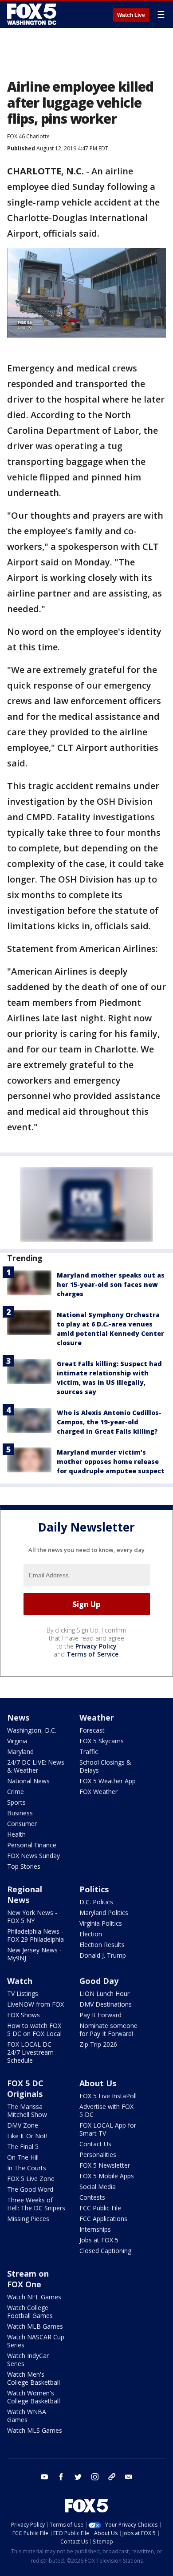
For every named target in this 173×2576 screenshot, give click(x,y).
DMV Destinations (106, 2004)
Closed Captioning (105, 2251)
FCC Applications (103, 2219)
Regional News (25, 1895)
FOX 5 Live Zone (31, 2179)
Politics (94, 1889)
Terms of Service (92, 1654)
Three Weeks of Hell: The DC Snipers (36, 2204)
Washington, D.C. (32, 1730)
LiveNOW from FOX (35, 2004)
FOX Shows (24, 2015)
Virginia (17, 1741)
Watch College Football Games (30, 2312)
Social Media (98, 2187)
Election (91, 1934)
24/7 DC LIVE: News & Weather (36, 1766)
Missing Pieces (28, 2219)
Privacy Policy (96, 1646)
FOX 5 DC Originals (25, 2088)
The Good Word (30, 2189)
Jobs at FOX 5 (99, 2240)
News (18, 1717)
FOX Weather (98, 1792)
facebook (61, 2477)
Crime (16, 1792)
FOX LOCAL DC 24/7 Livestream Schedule (30, 2052)
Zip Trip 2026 (98, 2044)
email (129, 2477)
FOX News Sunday (33, 1856)
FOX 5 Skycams (102, 1741)
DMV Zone (23, 2125)
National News (28, 1781)
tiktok (112, 2477)
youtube (44, 2477)
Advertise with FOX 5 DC (106, 2110)
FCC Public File (100, 2208)
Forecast (92, 1730)
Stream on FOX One (28, 2279)
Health (16, 1834)
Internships (95, 2229)
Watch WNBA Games (27, 2416)
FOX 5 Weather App (108, 1781)
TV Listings (23, 1993)
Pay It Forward (100, 2015)
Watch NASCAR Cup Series (36, 2341)
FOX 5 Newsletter (105, 2165)
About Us (98, 2083)
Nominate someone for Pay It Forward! (108, 2030)
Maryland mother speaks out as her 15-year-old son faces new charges (111, 1284)
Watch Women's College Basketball (33, 2397)
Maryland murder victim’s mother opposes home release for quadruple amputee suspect (111, 1461)
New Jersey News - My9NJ (34, 1954)
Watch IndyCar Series (28, 2360)
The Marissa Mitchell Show (27, 2110)
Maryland (20, 1752)
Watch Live (131, 15)
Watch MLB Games (35, 2326)
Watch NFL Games (34, 2297)
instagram (95, 2477)
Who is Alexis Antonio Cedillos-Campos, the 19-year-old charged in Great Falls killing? (109, 1422)
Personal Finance (32, 1845)
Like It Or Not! (27, 2136)
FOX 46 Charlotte (28, 136)
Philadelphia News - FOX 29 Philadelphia (35, 1935)
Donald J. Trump (103, 1955)
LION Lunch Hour (104, 1993)
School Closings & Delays (105, 1766)
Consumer (22, 1824)
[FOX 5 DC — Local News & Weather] (33, 14)
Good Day (99, 1981)
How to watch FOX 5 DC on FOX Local (34, 2030)
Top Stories (24, 1866)
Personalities (98, 2155)
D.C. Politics (96, 1902)
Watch (20, 1981)
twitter (78, 2477)
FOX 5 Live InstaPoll (108, 2096)
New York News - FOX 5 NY (32, 1917)
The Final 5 (23, 2147)
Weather (97, 1717)
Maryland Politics (104, 1913)
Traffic (89, 1752)
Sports (16, 1802)
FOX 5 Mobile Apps (107, 2176)
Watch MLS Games (35, 2430)
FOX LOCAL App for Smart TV (108, 2129)
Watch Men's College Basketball (33, 2378)
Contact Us (95, 2144)
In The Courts (27, 2168)
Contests (92, 2197)
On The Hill (23, 2157)
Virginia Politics (101, 1923)
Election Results (102, 1945)
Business (20, 1813)
